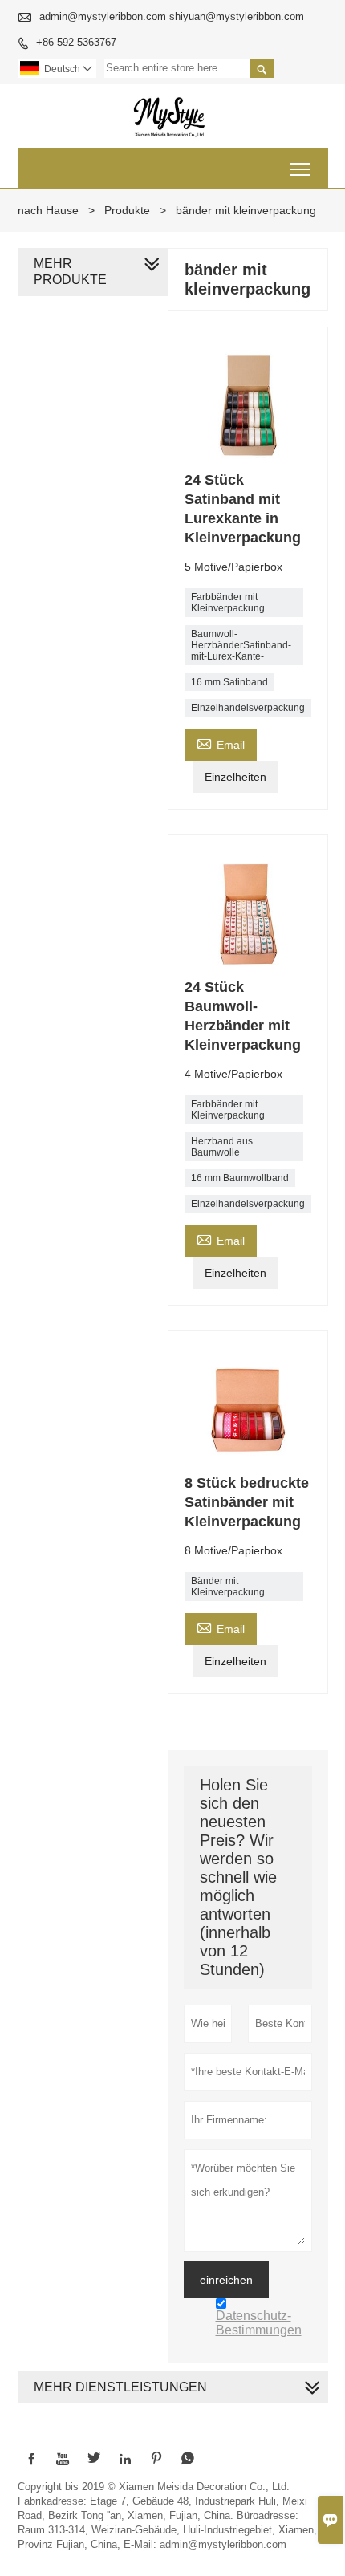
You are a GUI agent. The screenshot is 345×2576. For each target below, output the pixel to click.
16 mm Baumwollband (240, 1178)
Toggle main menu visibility (300, 168)
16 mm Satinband (229, 682)
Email (221, 743)
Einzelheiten (235, 777)
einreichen (226, 2280)
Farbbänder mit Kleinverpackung (228, 603)
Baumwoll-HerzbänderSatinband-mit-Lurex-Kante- (241, 645)
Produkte (127, 210)
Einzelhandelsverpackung (248, 708)
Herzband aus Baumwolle (222, 1147)
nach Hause (48, 210)
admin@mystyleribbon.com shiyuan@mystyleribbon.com (172, 16)
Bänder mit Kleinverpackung (228, 1587)
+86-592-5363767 (76, 42)
